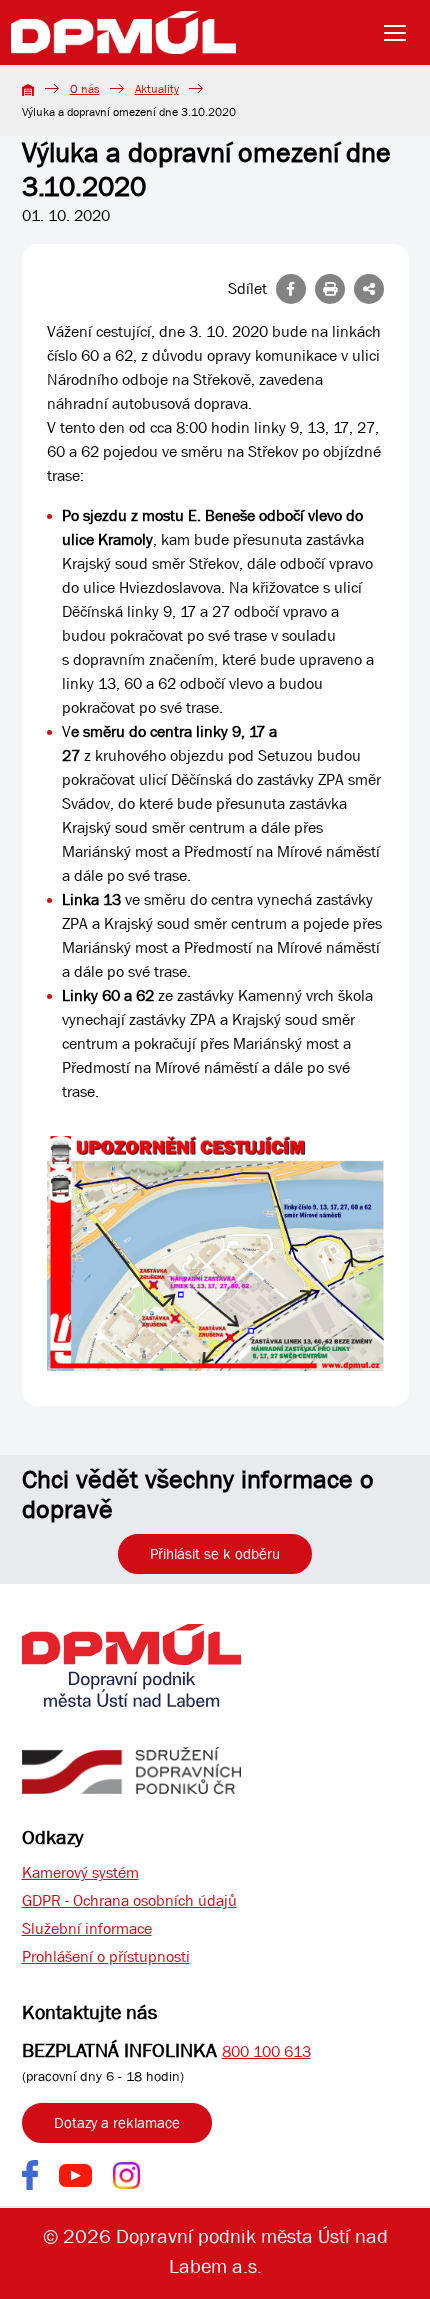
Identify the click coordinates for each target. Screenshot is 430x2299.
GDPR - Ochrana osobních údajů (129, 1900)
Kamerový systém (80, 1872)
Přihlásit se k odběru (215, 1554)
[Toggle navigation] (401, 33)
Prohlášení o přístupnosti (106, 1956)
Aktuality (157, 89)
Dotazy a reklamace (117, 2123)
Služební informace (87, 1928)
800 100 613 (266, 2051)
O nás (85, 89)
